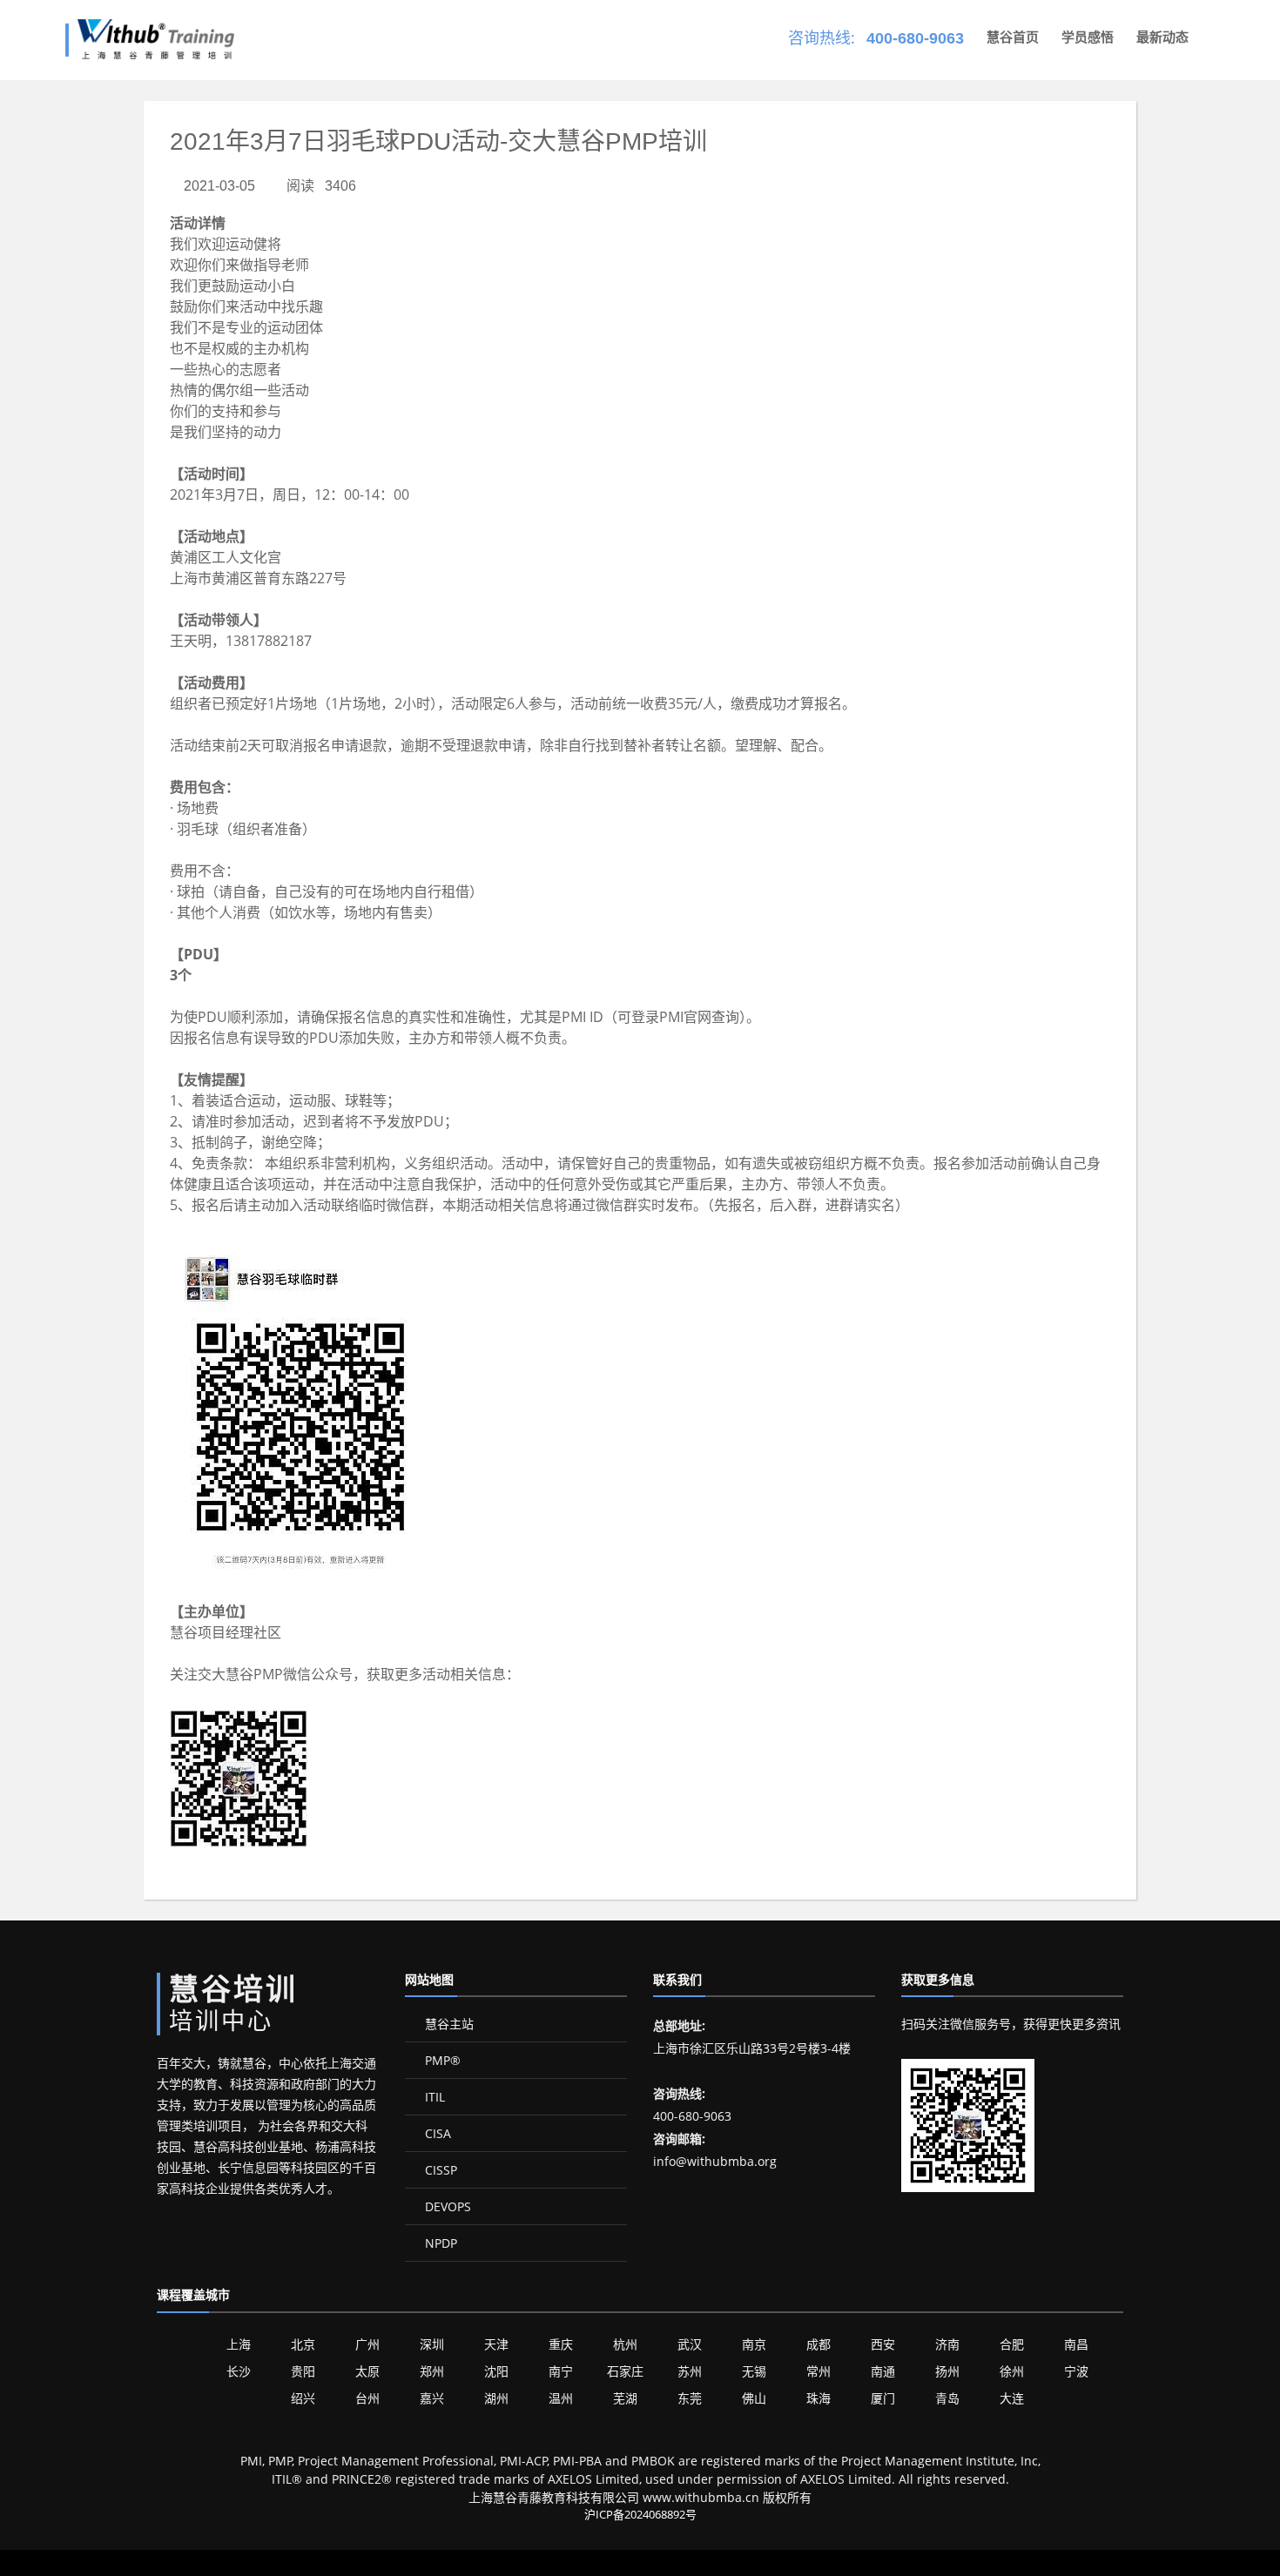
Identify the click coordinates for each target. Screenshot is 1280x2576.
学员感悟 (1088, 37)
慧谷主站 (448, 2024)
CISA (436, 2133)
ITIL (433, 2097)
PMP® (441, 2060)
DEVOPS (446, 2206)
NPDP (439, 2243)
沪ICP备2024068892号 (640, 2514)
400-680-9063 (915, 38)
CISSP (439, 2170)
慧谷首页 (1013, 37)
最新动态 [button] (1162, 37)
